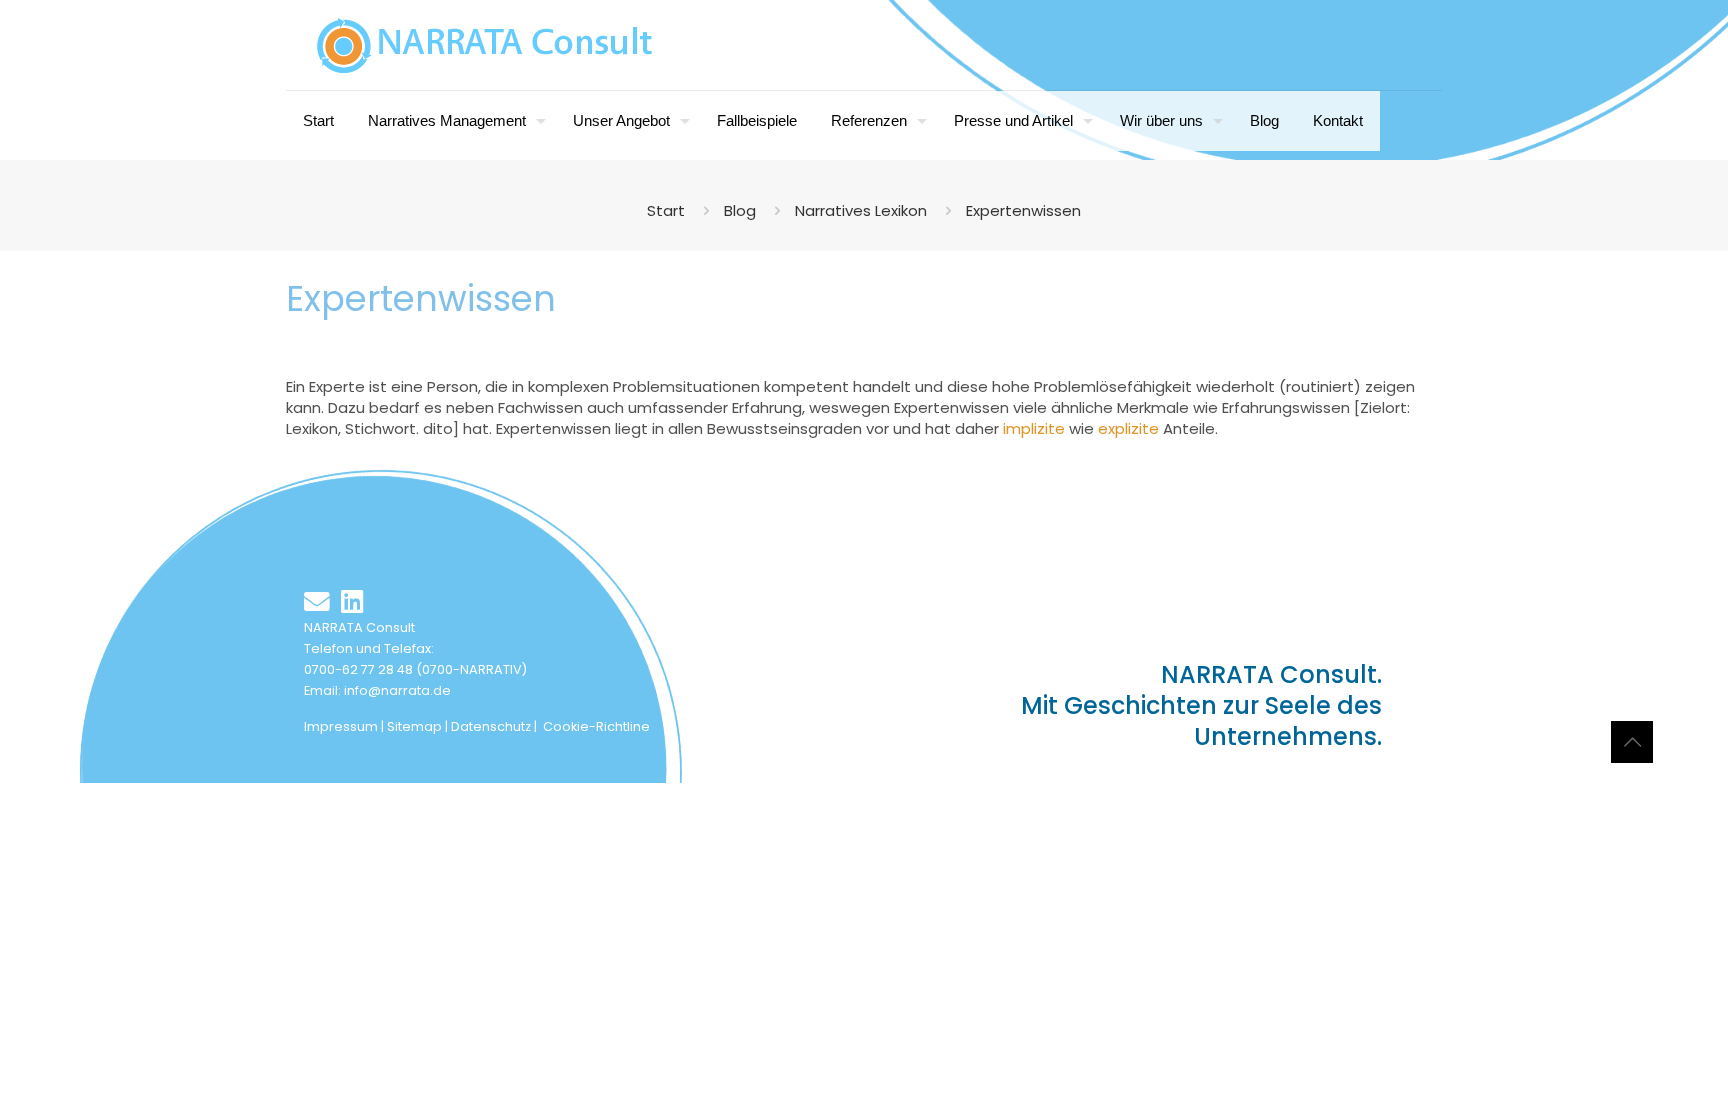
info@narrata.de (397, 690)
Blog (740, 210)
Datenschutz (491, 726)
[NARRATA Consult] (485, 45)
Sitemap (414, 726)
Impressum (341, 726)
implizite (1034, 428)
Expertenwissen (1023, 210)
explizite (1128, 428)
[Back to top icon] (1632, 742)
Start (666, 210)
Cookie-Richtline (596, 726)
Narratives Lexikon (861, 210)
